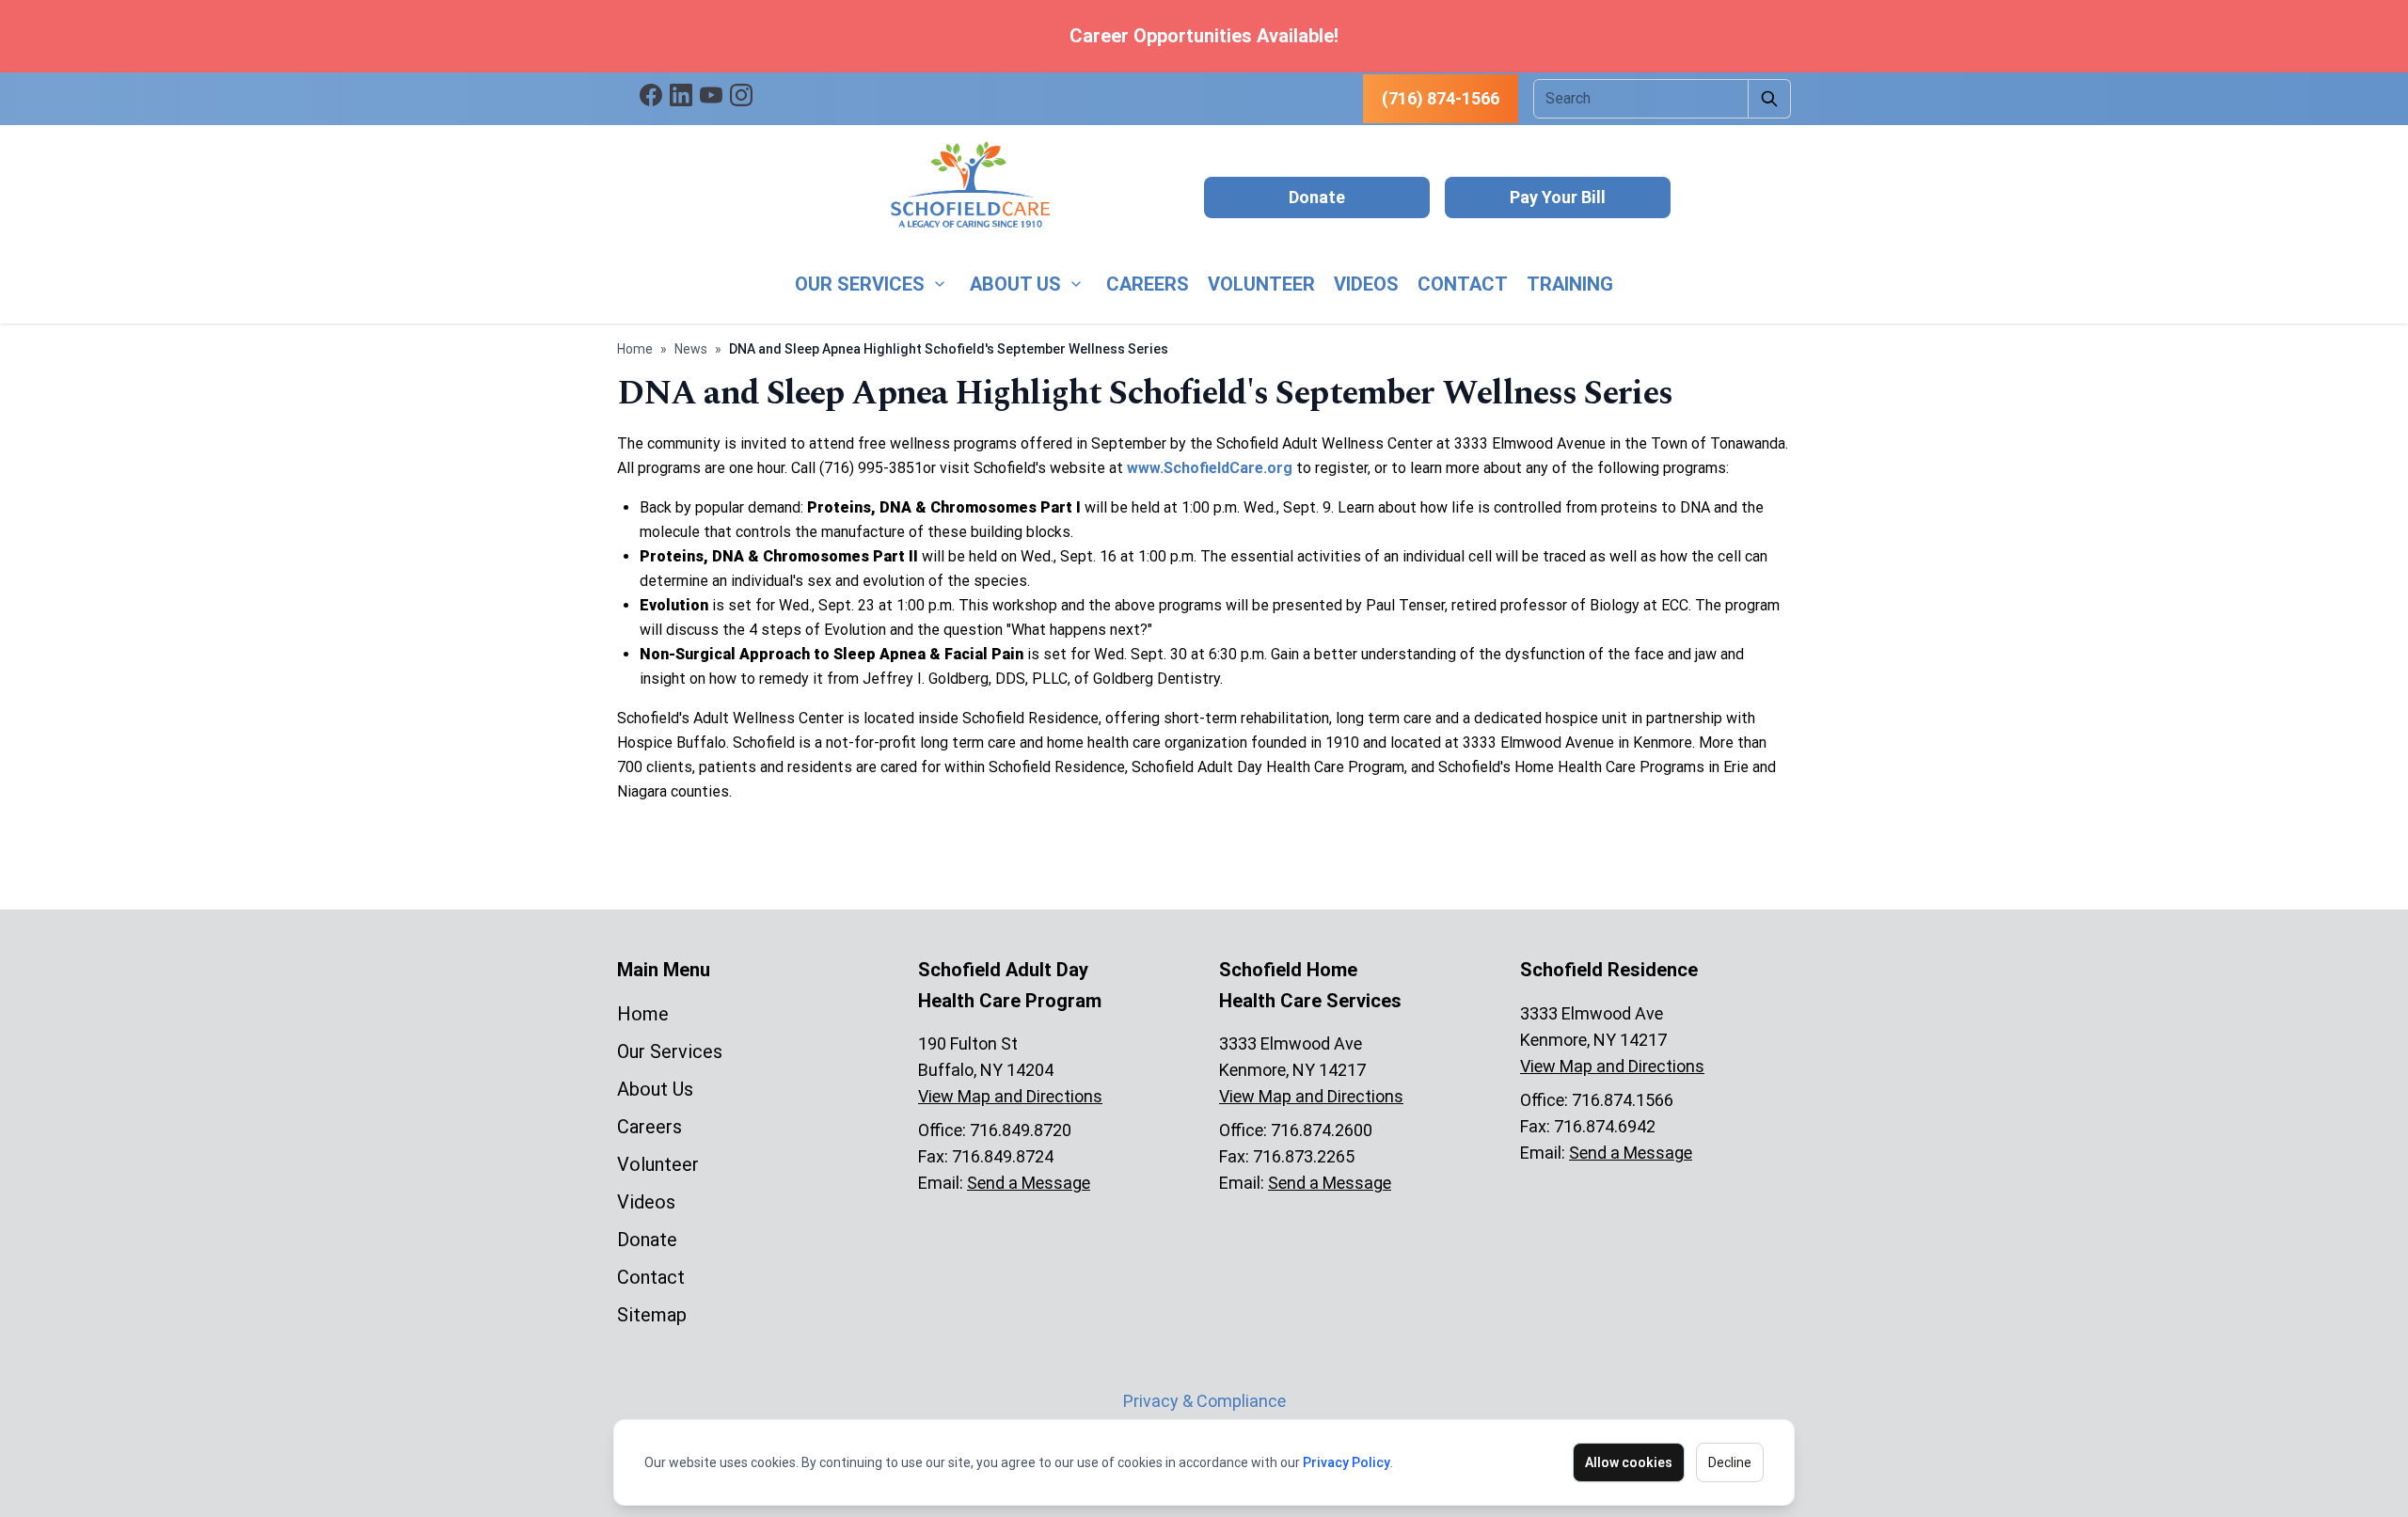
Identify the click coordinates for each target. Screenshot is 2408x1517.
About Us (1015, 284)
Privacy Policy (1347, 1462)
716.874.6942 (1605, 1126)
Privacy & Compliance (1204, 1401)
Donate (1317, 197)
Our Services (860, 284)
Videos (1366, 284)
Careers (1148, 284)
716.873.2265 (1304, 1156)
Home (635, 349)
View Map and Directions (1010, 1096)
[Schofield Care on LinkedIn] (681, 95)
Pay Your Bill (1558, 197)
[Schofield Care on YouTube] (711, 95)
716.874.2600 (1322, 1130)
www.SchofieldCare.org (1210, 468)
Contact (1463, 284)
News (691, 349)
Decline (1730, 1462)
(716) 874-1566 (1441, 98)
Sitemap (652, 1315)
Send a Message (1029, 1183)
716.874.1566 (1623, 1100)
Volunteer (1261, 284)
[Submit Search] (1770, 99)
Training (1570, 284)
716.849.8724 (1003, 1156)
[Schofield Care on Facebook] (651, 95)
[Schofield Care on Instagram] (741, 95)
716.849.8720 (1021, 1130)
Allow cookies (1629, 1462)
